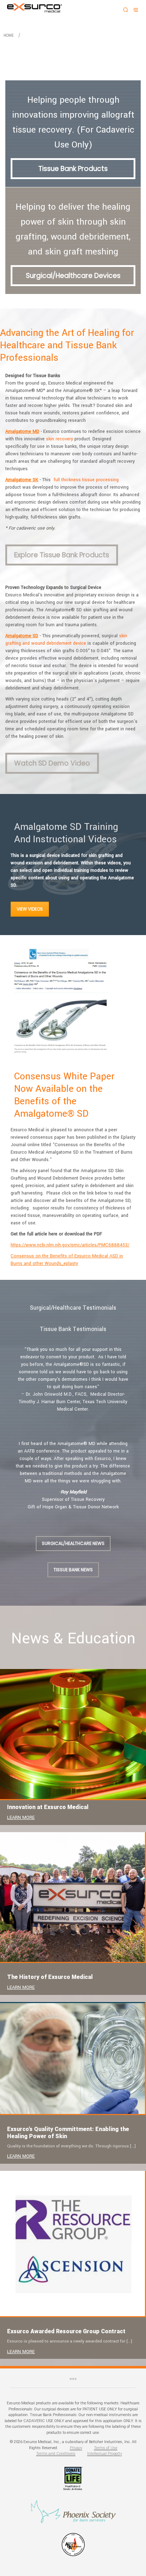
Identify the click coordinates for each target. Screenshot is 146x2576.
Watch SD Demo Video (52, 763)
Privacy (76, 2448)
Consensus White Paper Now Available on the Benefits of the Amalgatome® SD (64, 1095)
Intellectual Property (105, 2454)
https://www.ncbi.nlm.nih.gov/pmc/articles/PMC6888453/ (70, 1245)
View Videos (30, 909)
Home (9, 35)
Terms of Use (106, 2448)
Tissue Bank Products (73, 169)
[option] (73, 1380)
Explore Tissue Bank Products (62, 555)
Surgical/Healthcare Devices (73, 276)
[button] (8, 1382)
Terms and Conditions (56, 2454)
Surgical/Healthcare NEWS (73, 1543)
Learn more (21, 1818)
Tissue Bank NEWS (73, 1570)
